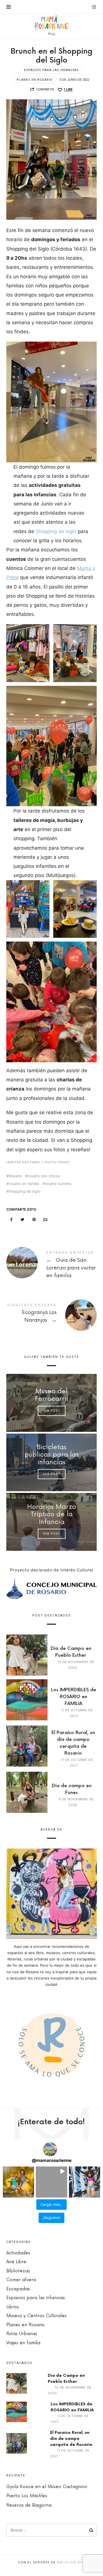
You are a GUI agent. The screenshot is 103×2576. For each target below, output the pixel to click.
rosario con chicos (44, 1176)
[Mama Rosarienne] (52, 22)
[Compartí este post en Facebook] (11, 1220)
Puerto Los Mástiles (27, 2496)
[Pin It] (34, 1220)
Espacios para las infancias (51, 70)
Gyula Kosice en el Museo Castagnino (47, 2487)
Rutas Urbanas (22, 2334)
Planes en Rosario (35, 80)
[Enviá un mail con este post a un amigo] (45, 1220)
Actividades (18, 2253)
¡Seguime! (51, 2218)
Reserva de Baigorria (29, 2505)
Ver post (51, 1411)
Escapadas (18, 2289)
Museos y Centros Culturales (36, 2316)
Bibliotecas (18, 2271)
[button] (18, 2182)
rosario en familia (24, 1184)
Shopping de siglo (56, 531)
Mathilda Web (71, 2562)
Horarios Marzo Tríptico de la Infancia (51, 1514)
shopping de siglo (24, 1191)
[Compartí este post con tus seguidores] (23, 1220)
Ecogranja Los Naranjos (52, 1314)
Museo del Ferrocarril (51, 1395)
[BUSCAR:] (52, 2530)
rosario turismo (58, 1184)
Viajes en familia (23, 2343)
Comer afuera (21, 2280)
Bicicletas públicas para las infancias (51, 1455)
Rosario (15, 1176)
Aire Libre (16, 2262)
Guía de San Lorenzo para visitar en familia (52, 1266)
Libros (13, 2307)
